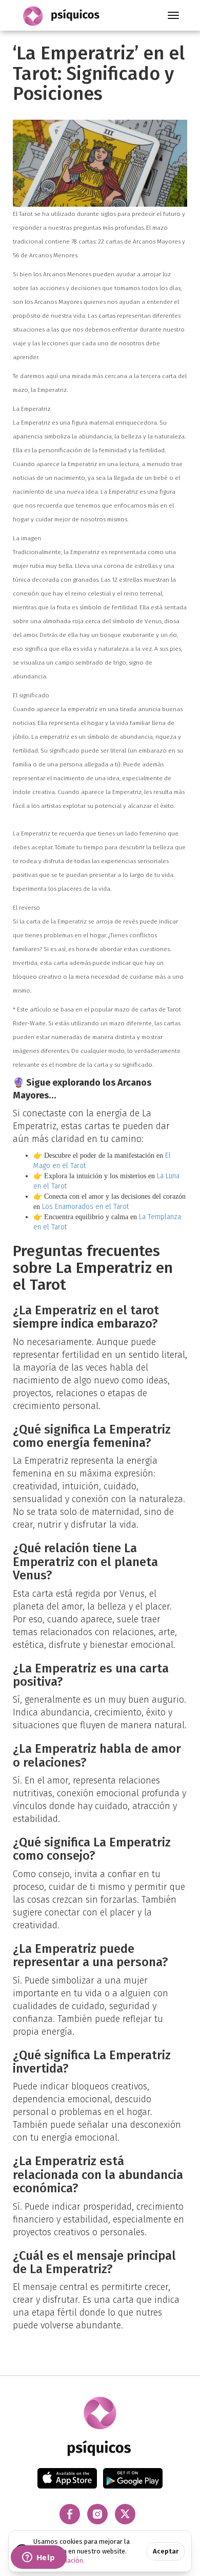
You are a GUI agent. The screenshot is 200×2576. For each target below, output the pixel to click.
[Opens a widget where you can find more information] (38, 2558)
